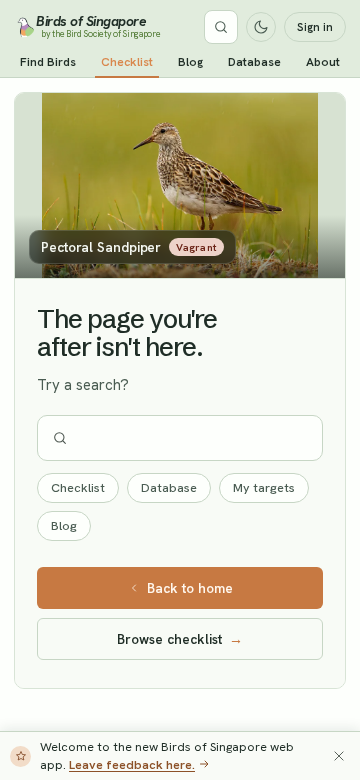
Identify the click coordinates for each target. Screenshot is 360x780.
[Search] (221, 27)
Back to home (190, 588)
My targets (264, 487)
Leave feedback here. (132, 764)
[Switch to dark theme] (261, 27)
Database (254, 62)
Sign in (315, 27)
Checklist (127, 62)
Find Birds (48, 62)
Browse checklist (180, 639)
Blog (190, 62)
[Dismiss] (339, 756)
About (323, 62)
